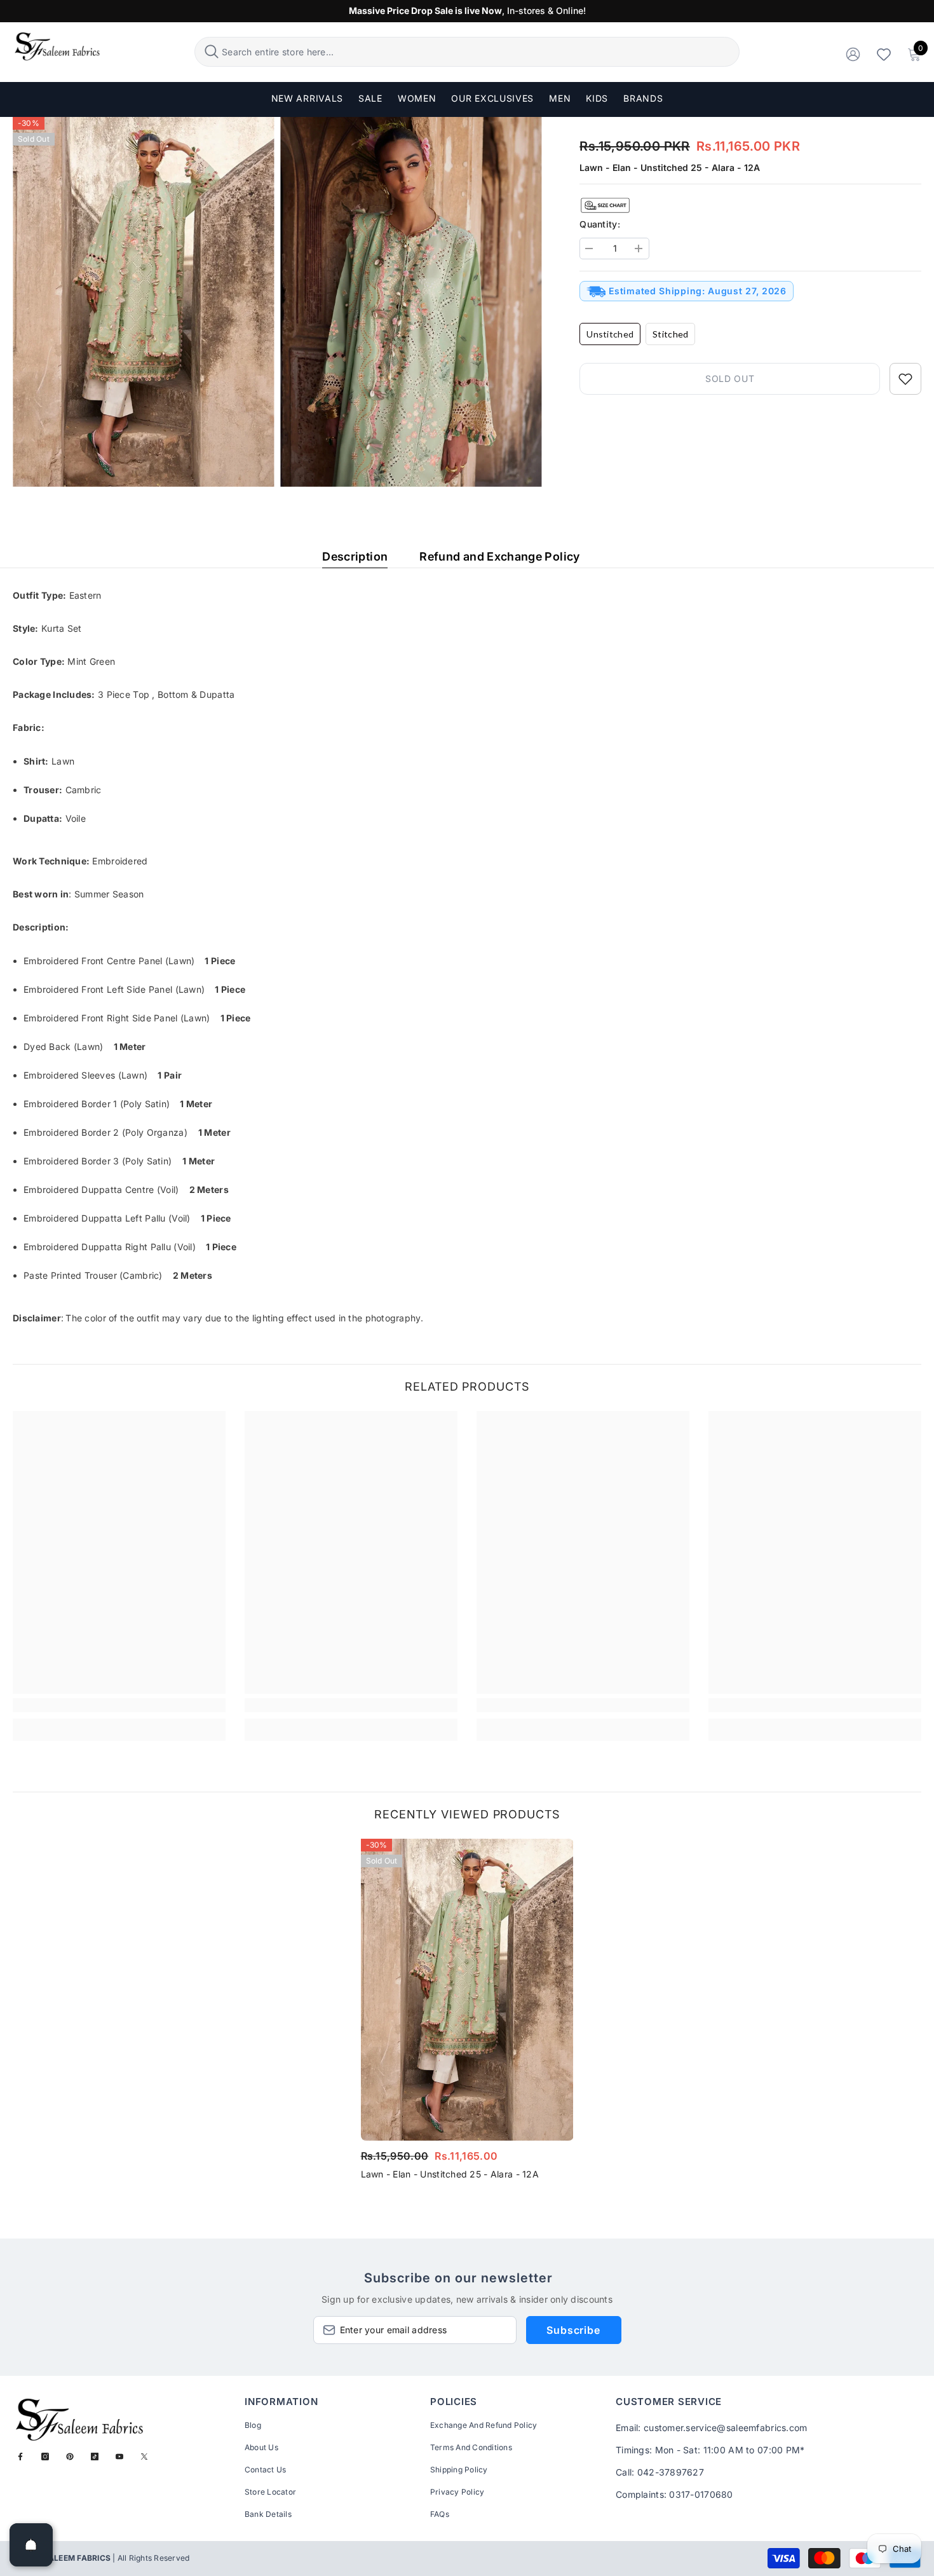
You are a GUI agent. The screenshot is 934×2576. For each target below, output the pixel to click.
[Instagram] (45, 2457)
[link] (119, 1705)
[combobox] (479, 52)
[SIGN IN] (853, 54)
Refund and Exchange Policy (499, 556)
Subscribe (573, 2330)
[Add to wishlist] (905, 379)
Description (355, 556)
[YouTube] (119, 2457)
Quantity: (600, 224)
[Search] (467, 52)
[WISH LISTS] (884, 54)
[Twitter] (144, 2457)
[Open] (31, 2545)
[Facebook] (20, 2457)
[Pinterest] (70, 2457)
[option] (467, 2013)
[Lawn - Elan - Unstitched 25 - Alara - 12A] (467, 1990)
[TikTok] (95, 2457)
